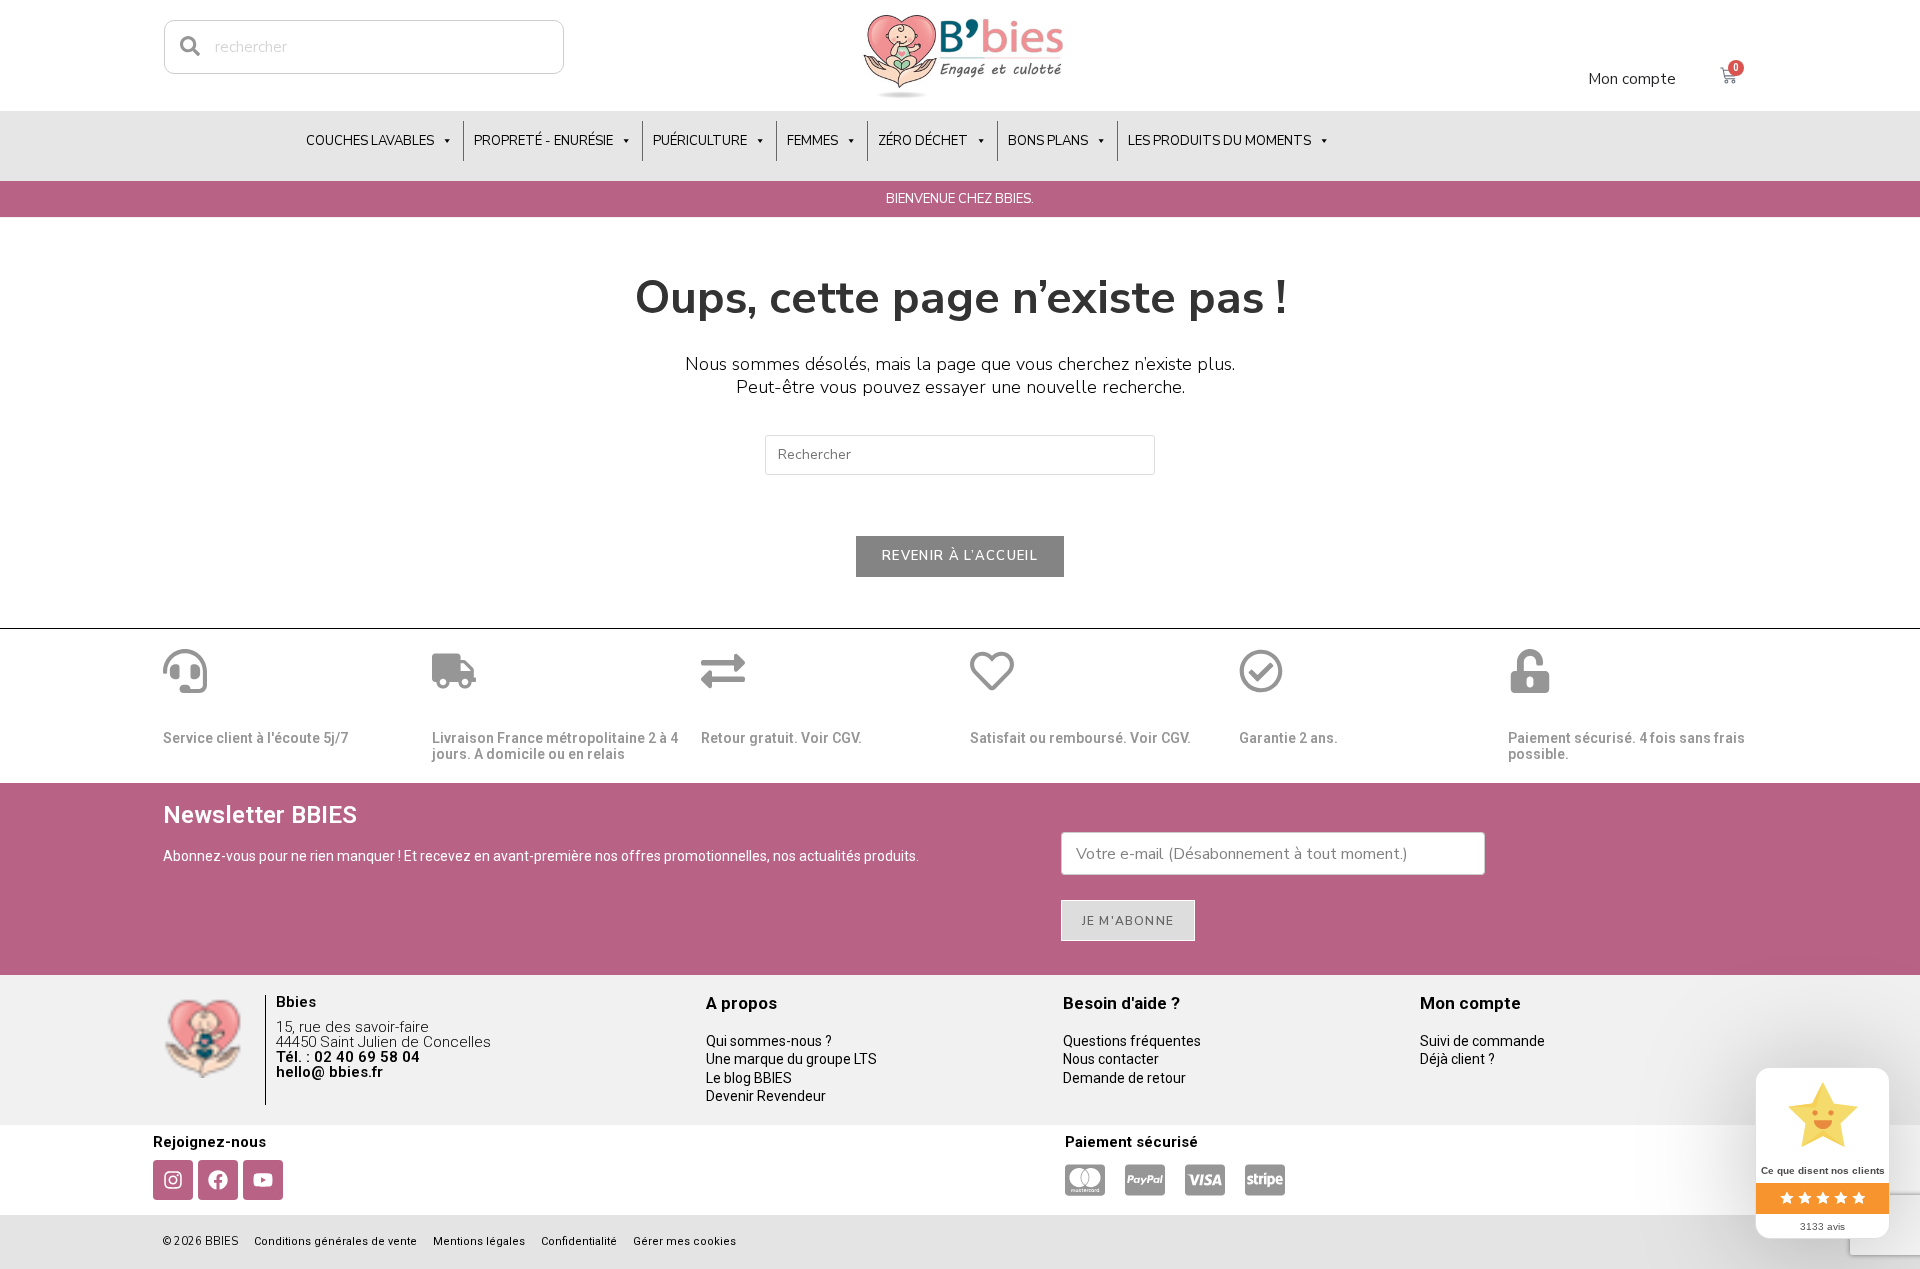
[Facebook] (218, 1180)
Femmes (812, 141)
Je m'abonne (1128, 921)
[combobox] (364, 47)
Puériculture (700, 141)
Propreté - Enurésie (543, 141)
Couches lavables (370, 141)
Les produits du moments (1219, 141)
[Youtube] (263, 1180)
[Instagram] (173, 1180)
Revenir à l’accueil (960, 556)
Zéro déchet (923, 141)
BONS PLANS (1048, 141)
